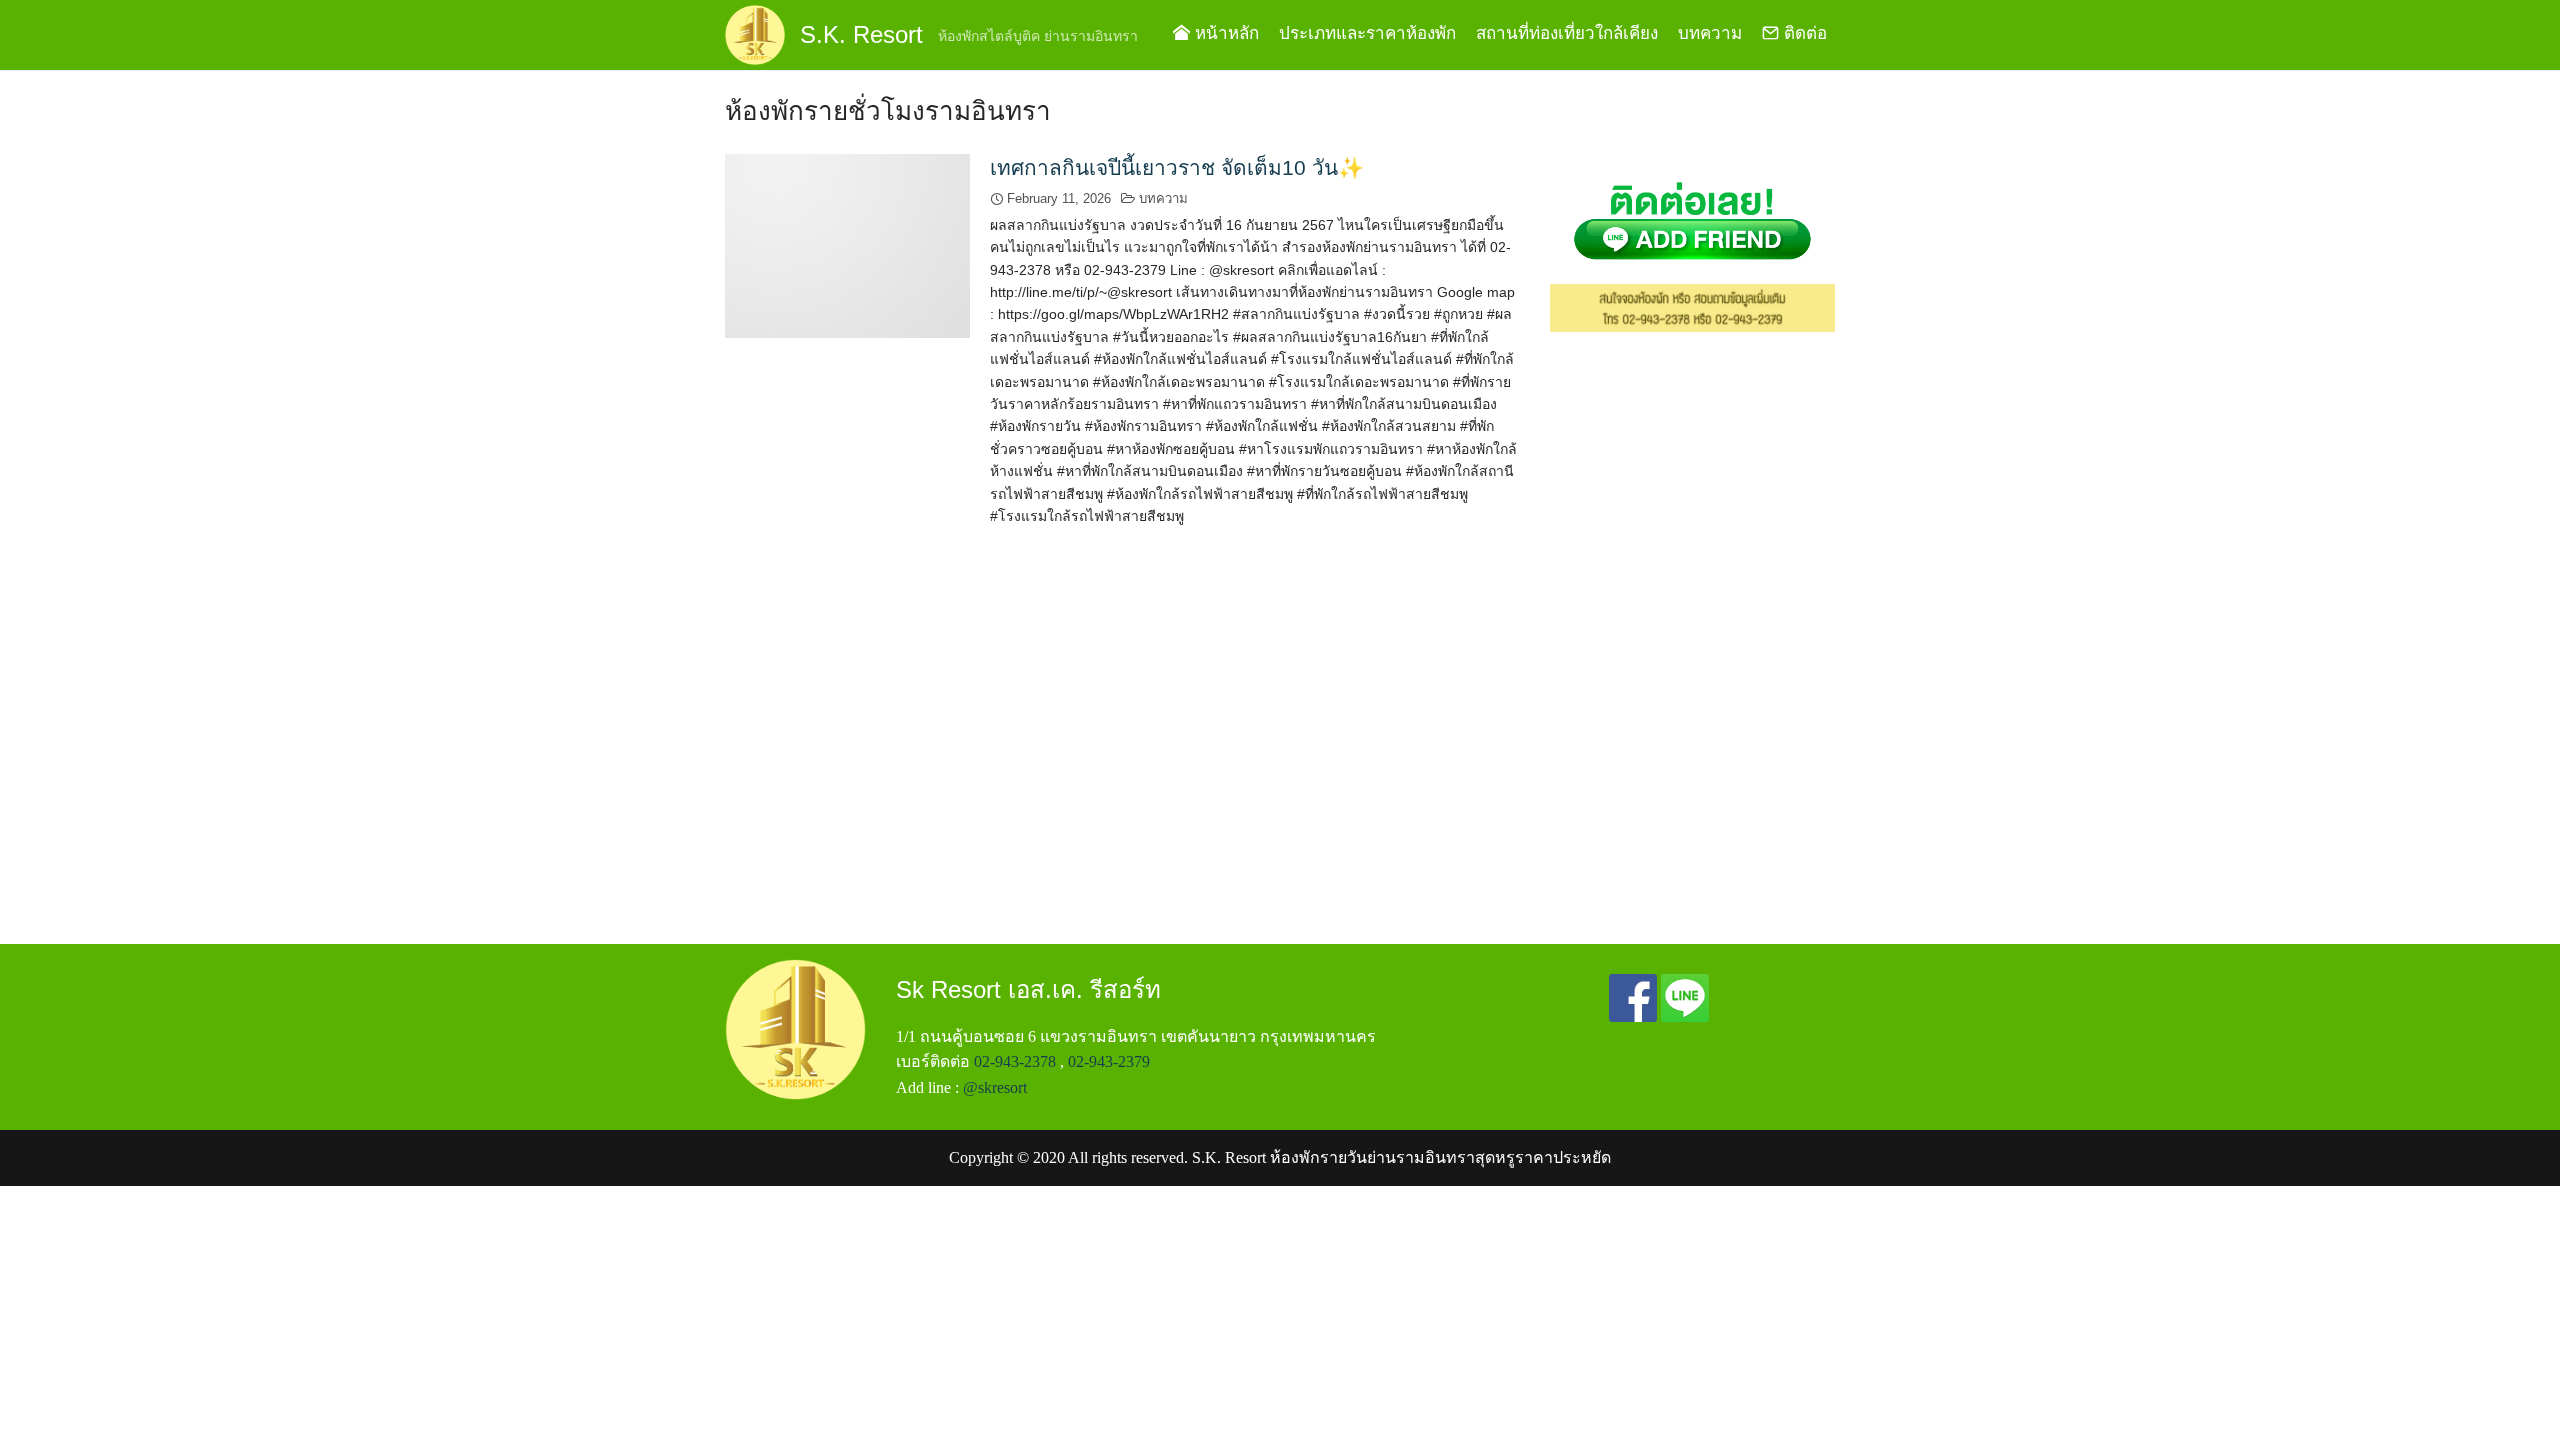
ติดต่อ (1803, 33)
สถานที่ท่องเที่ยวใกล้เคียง (1567, 33)
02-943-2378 (1015, 1061)
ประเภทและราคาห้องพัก (1367, 33)
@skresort (995, 1087)
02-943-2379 (1109, 1061)
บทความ (1710, 33)
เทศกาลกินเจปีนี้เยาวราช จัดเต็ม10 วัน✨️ (1177, 167)
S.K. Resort (861, 34)
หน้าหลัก (1224, 33)
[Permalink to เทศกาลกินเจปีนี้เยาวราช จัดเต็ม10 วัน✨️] (847, 244)
